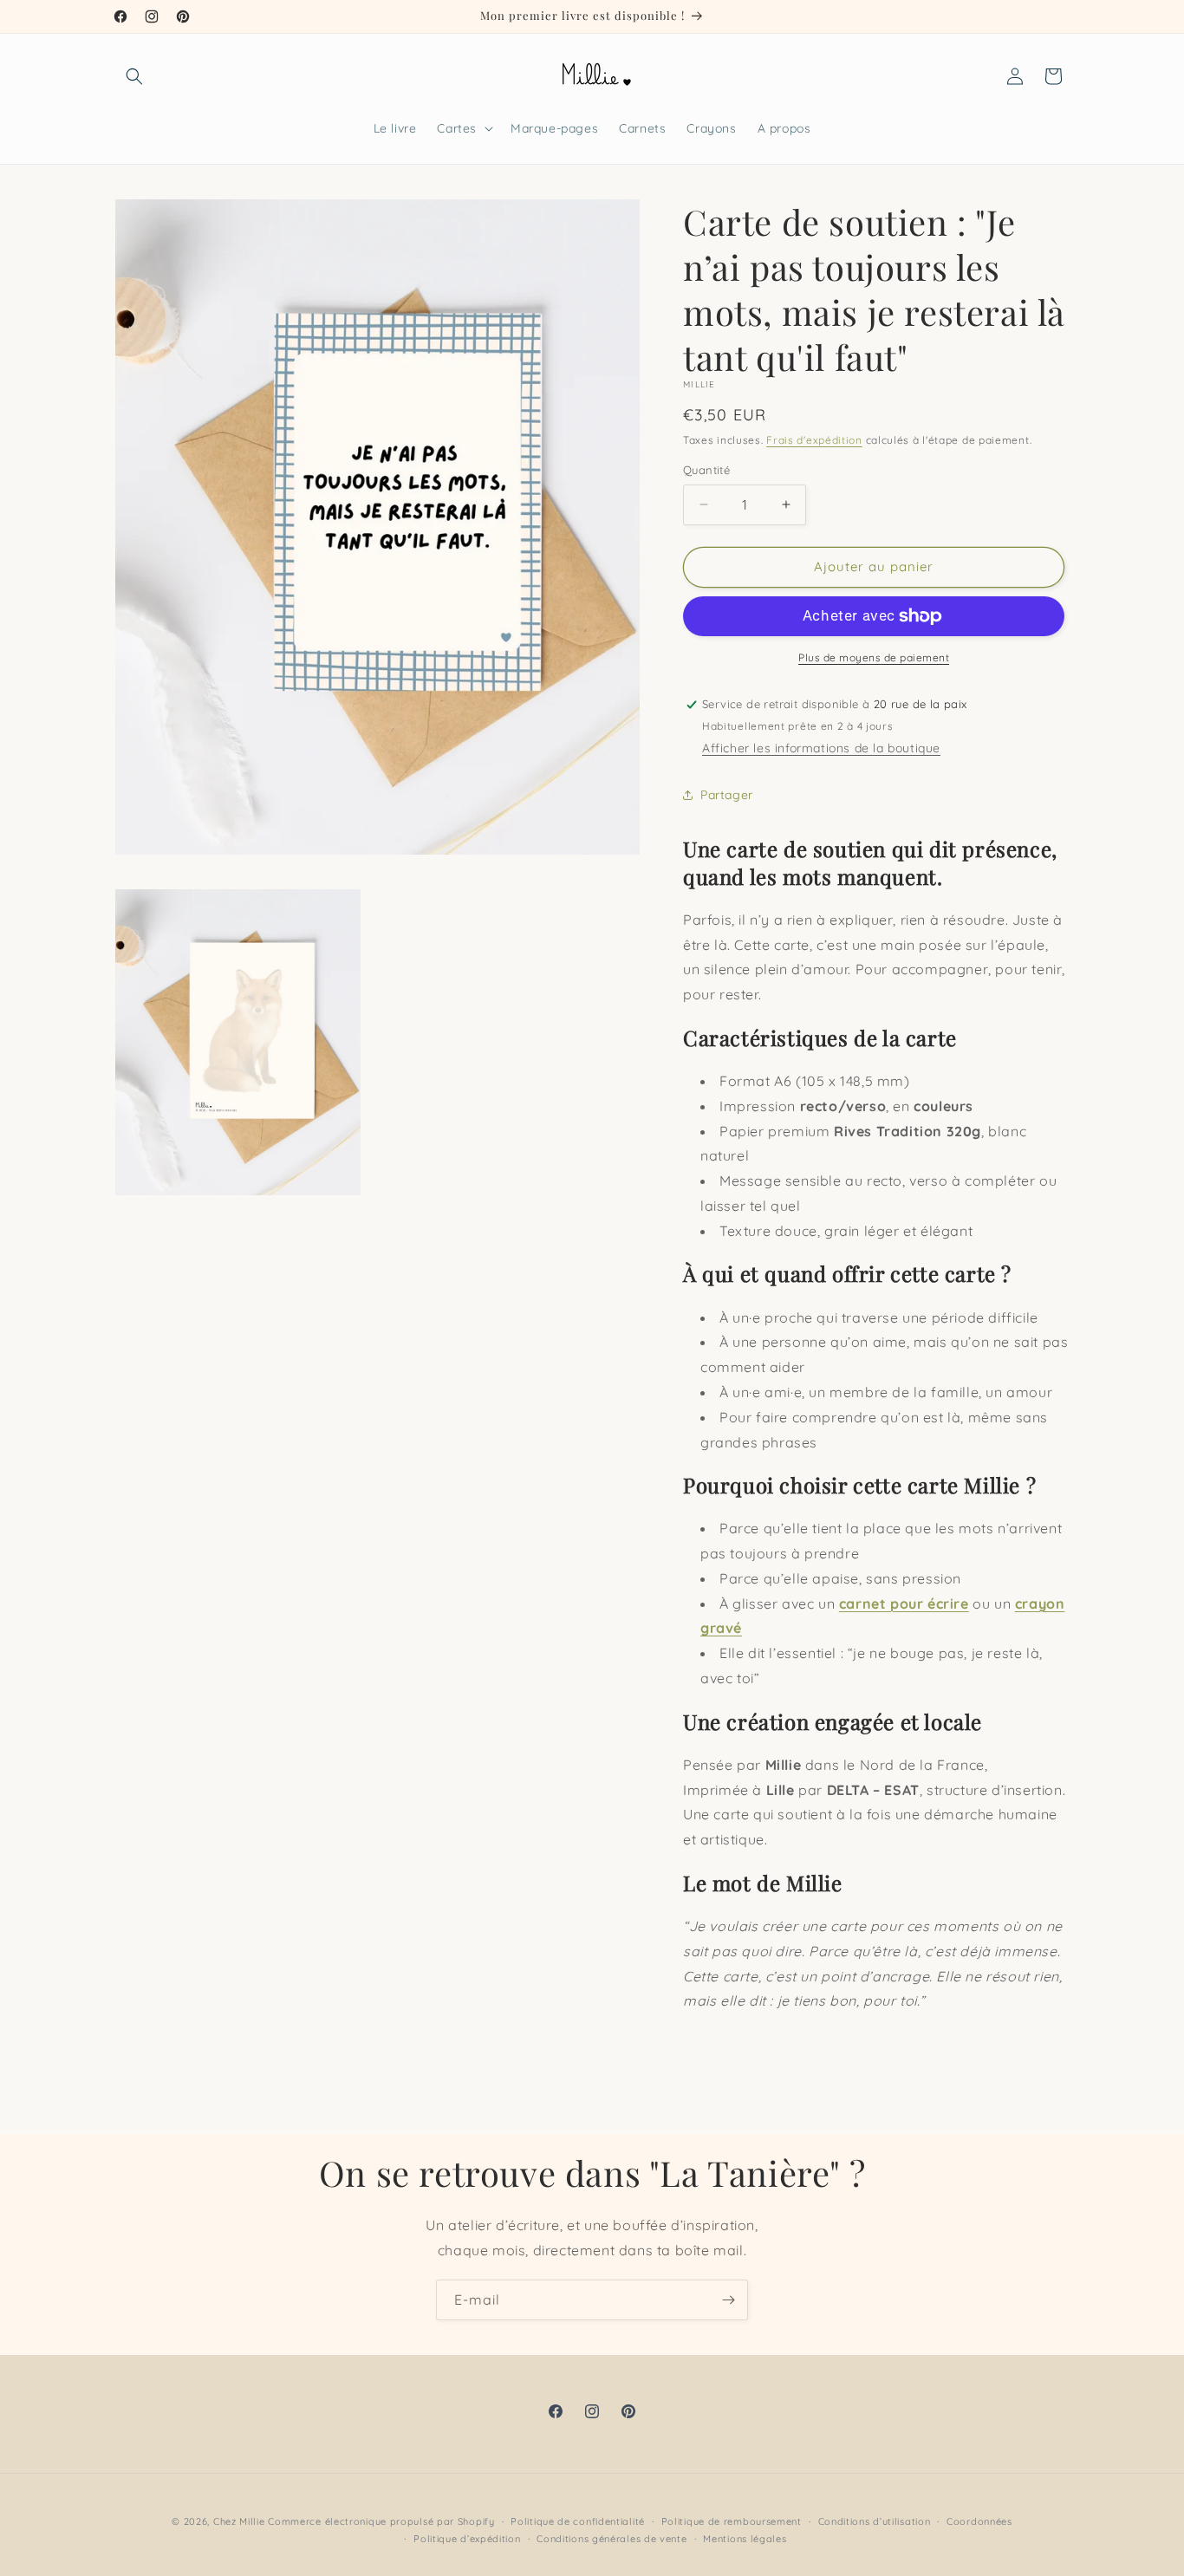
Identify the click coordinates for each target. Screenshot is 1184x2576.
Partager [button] (727, 795)
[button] (134, 76)
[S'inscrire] (728, 2300)
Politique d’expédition (467, 2539)
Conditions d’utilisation (875, 2521)
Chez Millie (239, 2521)
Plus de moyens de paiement (874, 657)
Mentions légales (745, 2539)
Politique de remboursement (732, 2521)
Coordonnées (979, 2521)
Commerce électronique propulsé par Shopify (381, 2521)
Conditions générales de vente (612, 2539)
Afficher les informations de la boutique (821, 748)
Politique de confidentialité (578, 2521)
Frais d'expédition (814, 440)
